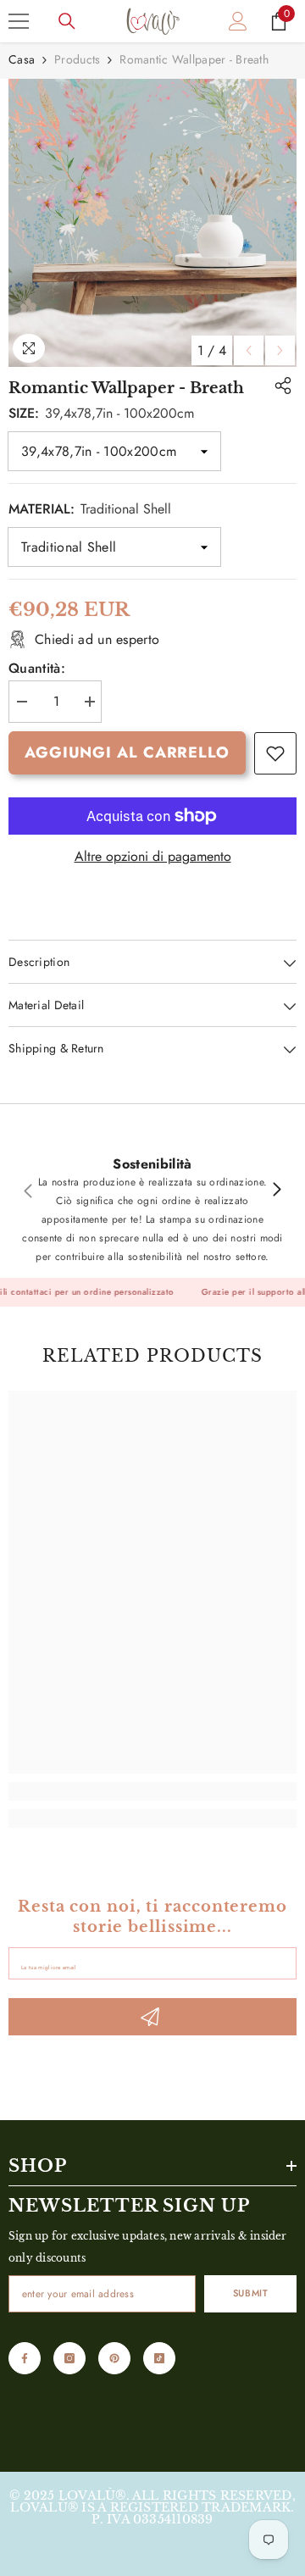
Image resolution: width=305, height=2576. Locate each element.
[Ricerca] (67, 21)
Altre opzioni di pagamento (153, 857)
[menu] (19, 21)
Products (77, 59)
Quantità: (37, 669)
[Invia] (152, 2017)
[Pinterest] (114, 2358)
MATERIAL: (90, 509)
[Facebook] (25, 2358)
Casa (22, 59)
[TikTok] (159, 2358)
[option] (152, 223)
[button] (249, 350)
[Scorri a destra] (276, 1191)
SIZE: (101, 413)
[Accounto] (238, 21)
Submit (250, 2293)
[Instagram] (69, 2358)
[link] (275, 753)
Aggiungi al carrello (127, 752)
